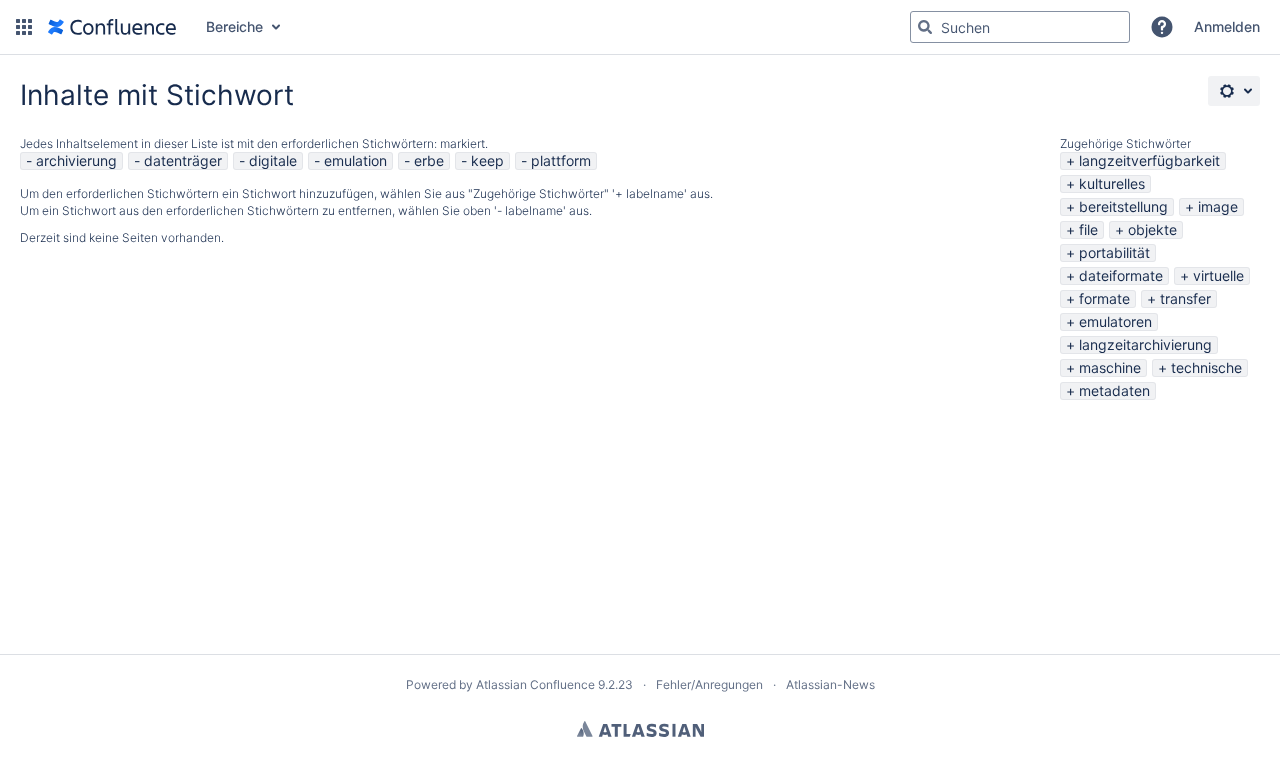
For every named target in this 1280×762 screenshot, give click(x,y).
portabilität (1114, 252)
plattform (561, 160)
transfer (1185, 298)
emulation (355, 160)
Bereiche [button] (234, 26)
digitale (273, 160)
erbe (429, 160)
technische (1206, 367)
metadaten (1114, 390)
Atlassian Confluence (535, 684)
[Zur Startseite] (112, 27)
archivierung (76, 160)
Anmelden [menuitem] (1227, 26)
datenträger (183, 160)
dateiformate (1121, 275)
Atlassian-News (830, 684)
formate (1104, 298)
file (1088, 229)
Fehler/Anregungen (709, 684)
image (1218, 206)
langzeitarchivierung (1145, 344)
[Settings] (1234, 91)
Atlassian (640, 729)
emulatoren (1115, 321)
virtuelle (1218, 275)
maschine (1110, 367)
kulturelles (1112, 183)
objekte (1152, 229)
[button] (24, 27)
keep (487, 160)
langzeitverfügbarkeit (1149, 160)
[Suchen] (925, 27)
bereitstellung (1123, 206)
